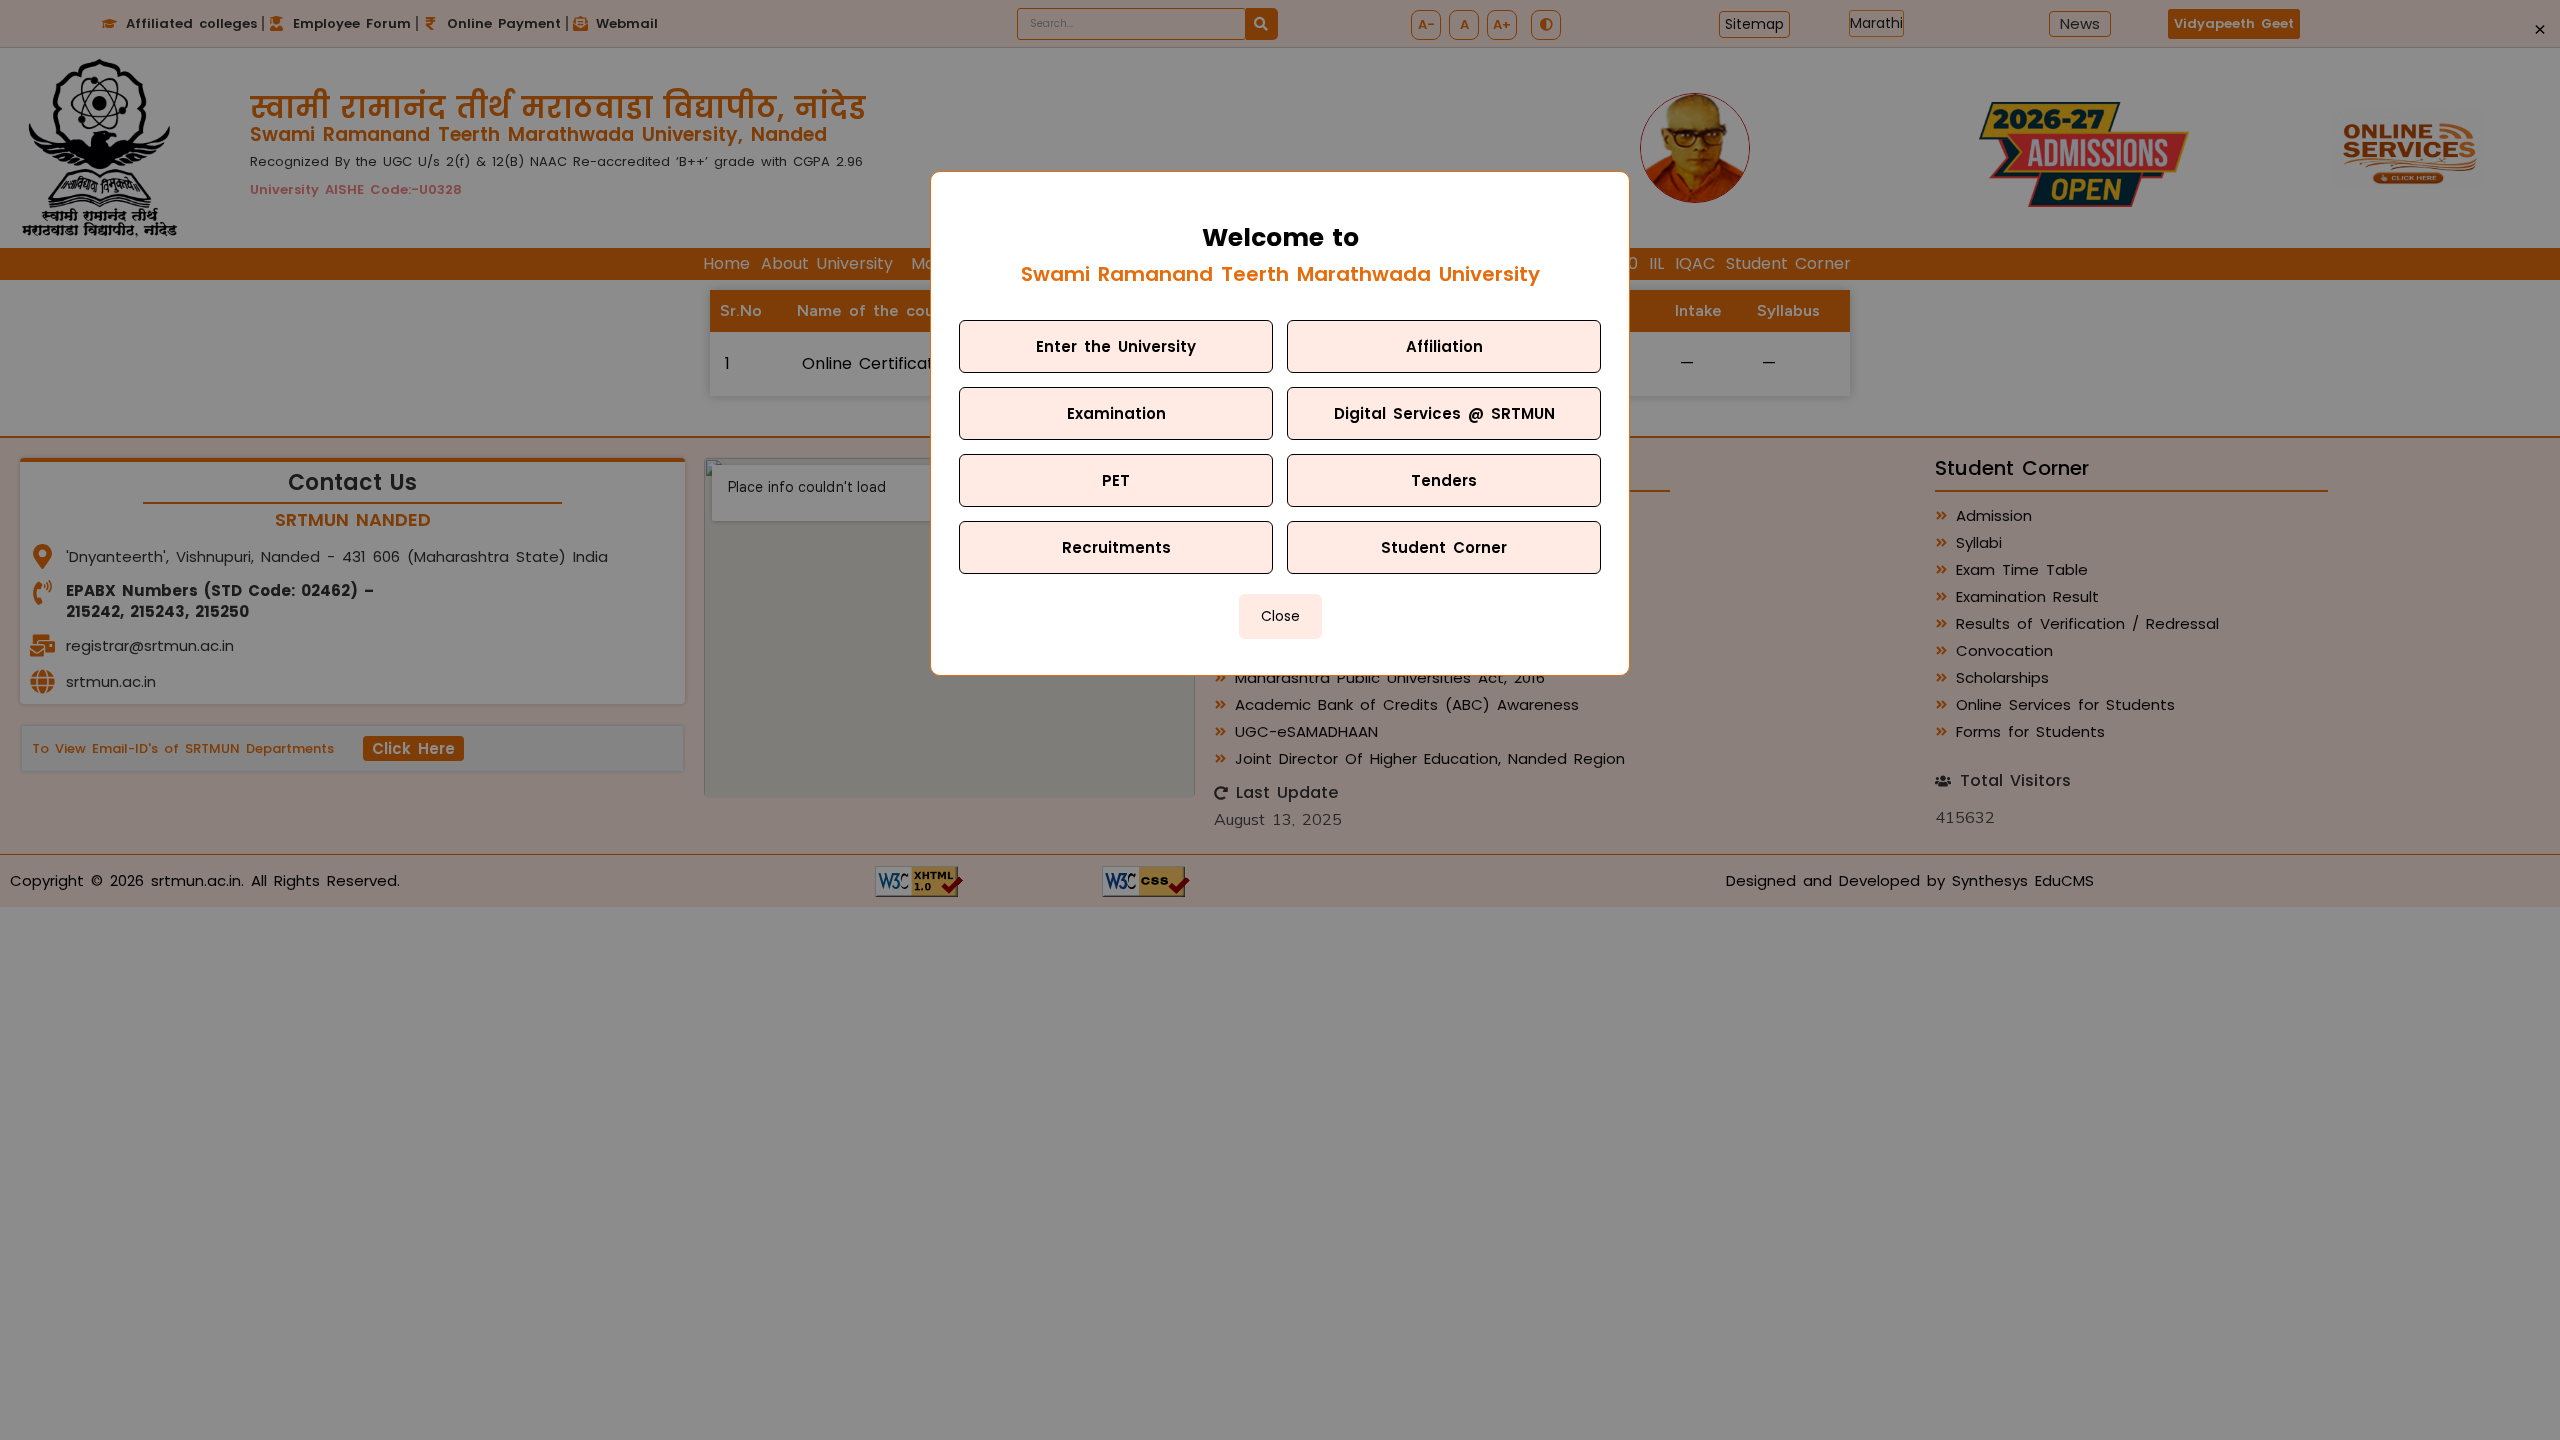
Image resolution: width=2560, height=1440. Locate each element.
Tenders (1444, 480)
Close (1280, 616)
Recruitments (1116, 547)
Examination (1116, 413)
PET (1116, 480)
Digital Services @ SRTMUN (1444, 413)
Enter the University (1116, 346)
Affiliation (1444, 346)
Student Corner (1444, 547)
